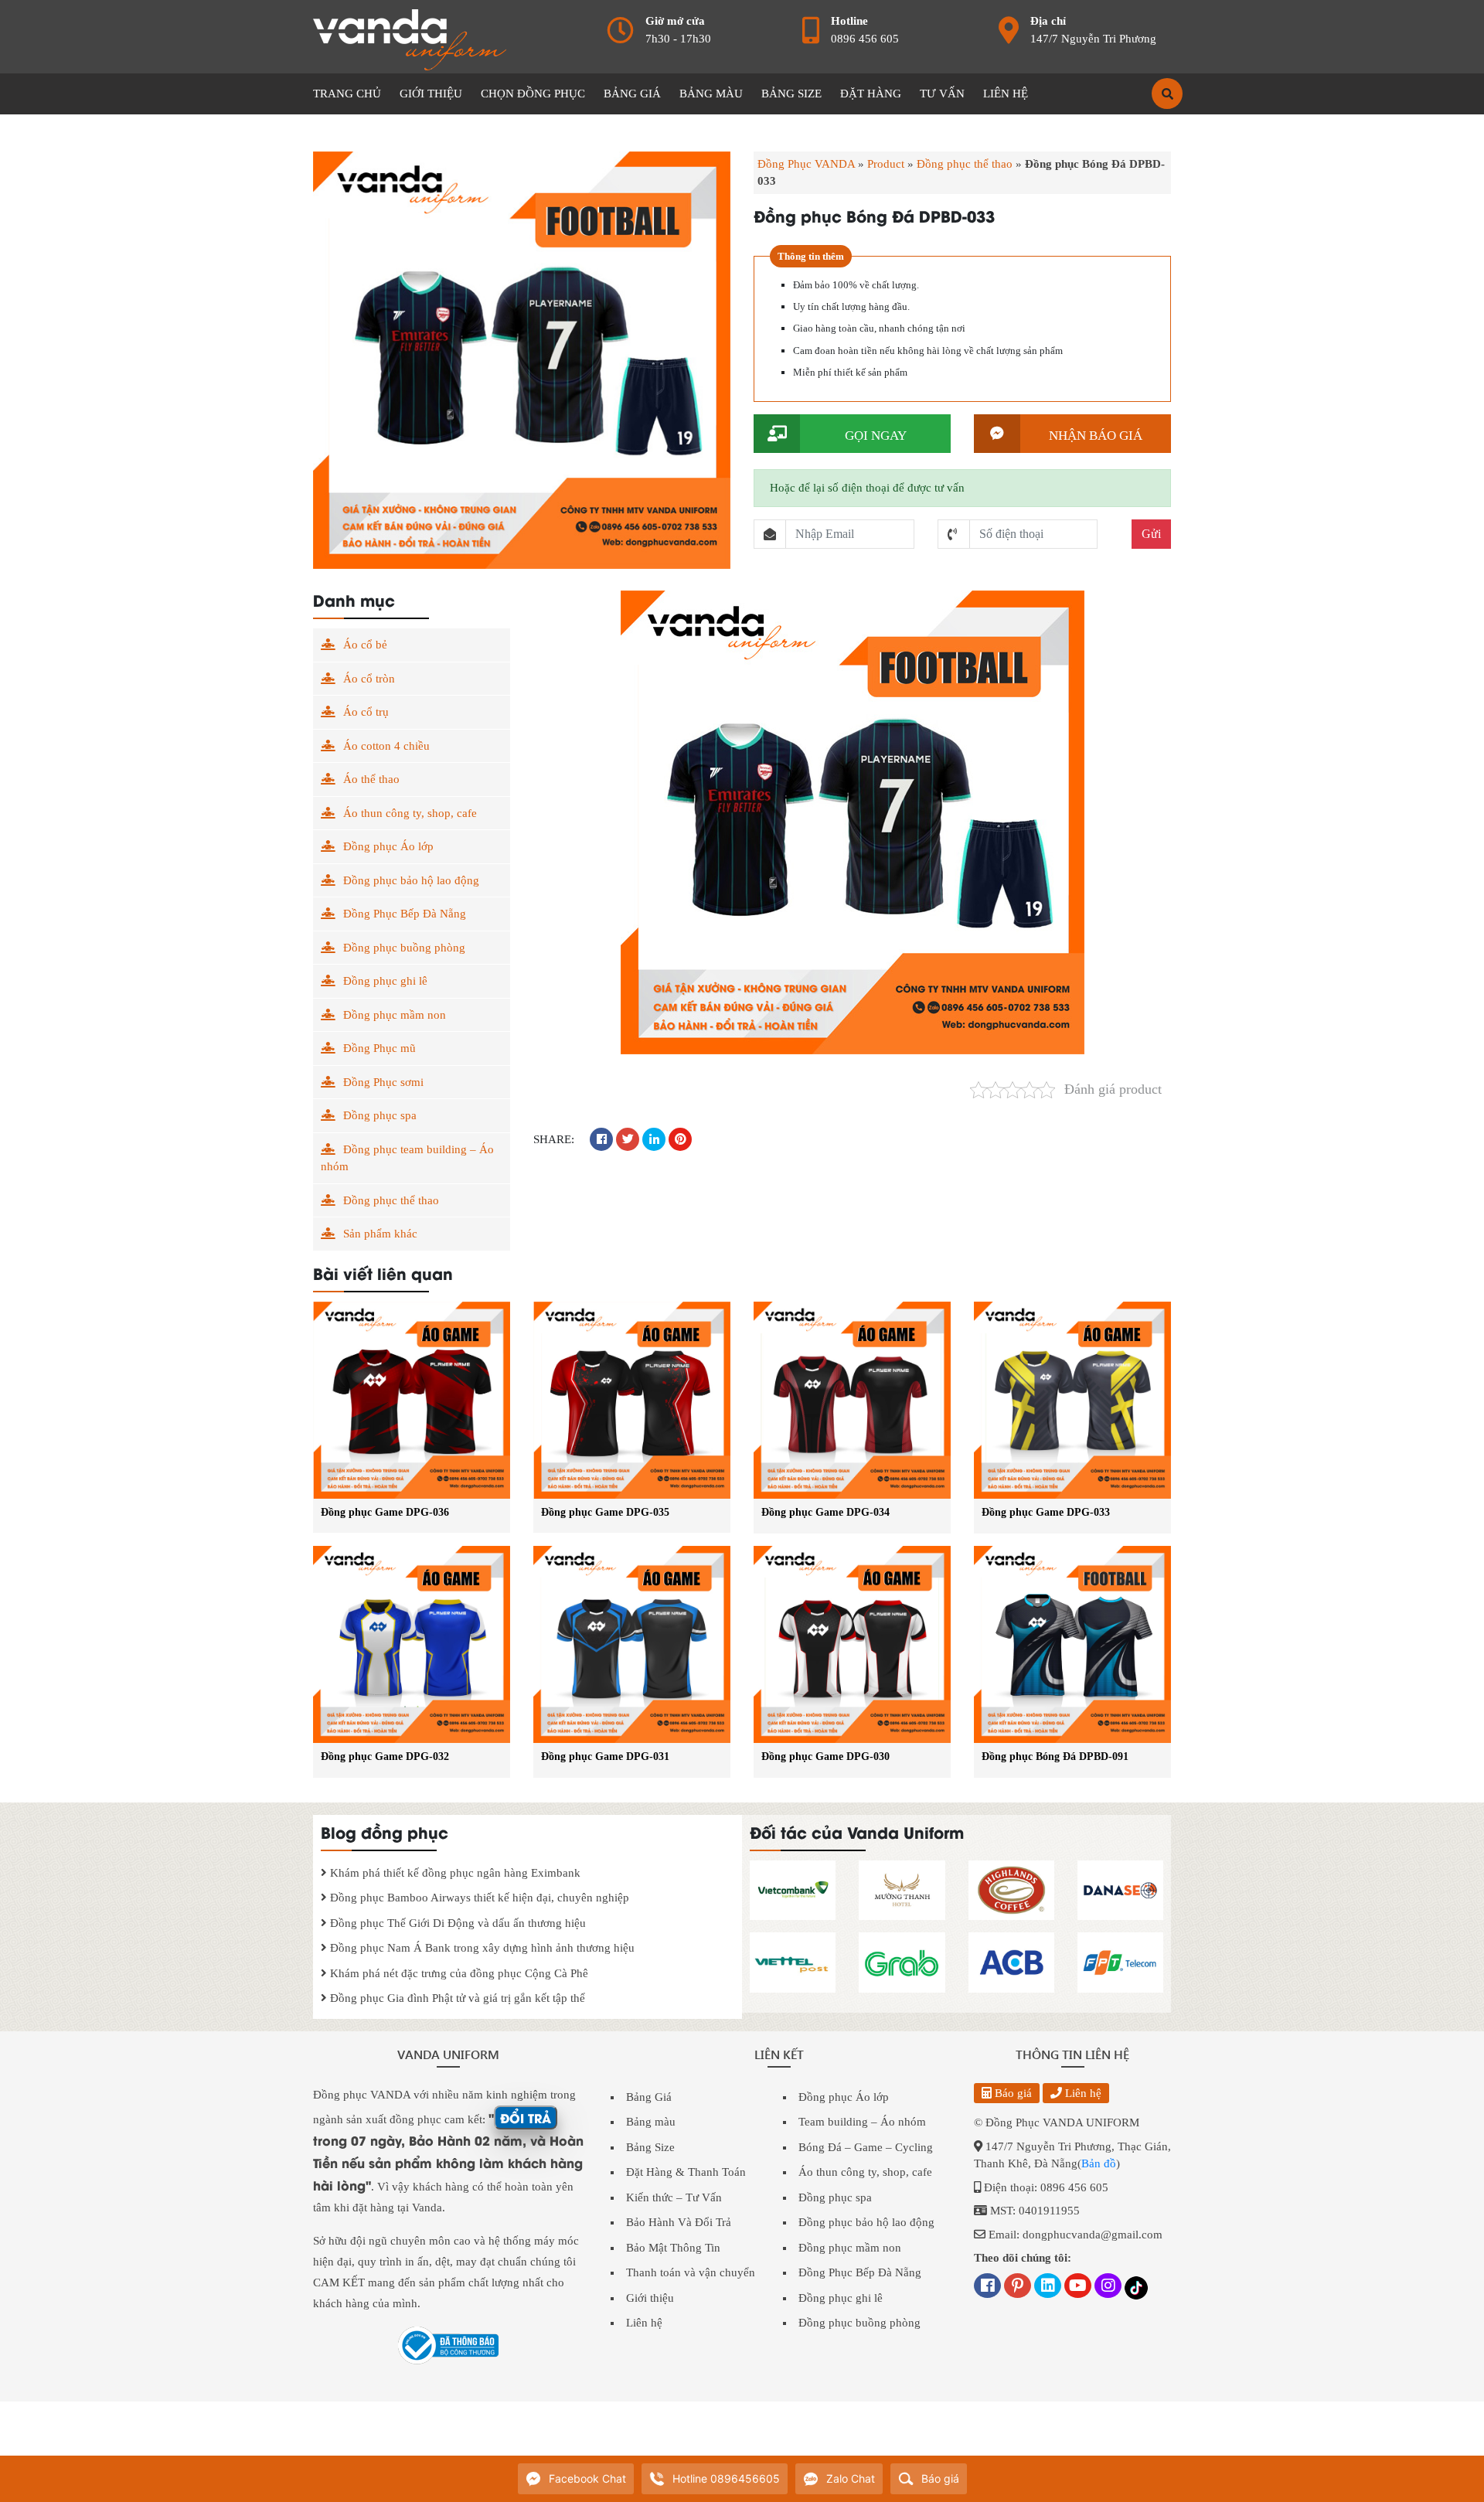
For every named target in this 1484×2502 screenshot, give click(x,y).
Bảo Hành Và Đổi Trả (679, 2222)
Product (886, 164)
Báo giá (1012, 2093)
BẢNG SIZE (791, 94)
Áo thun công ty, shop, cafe (410, 813)
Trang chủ (347, 94)
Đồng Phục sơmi (383, 1082)
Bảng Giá (649, 2097)
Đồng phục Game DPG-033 (1046, 1512)
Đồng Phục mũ (380, 1048)
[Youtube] (1078, 2287)
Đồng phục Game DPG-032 (385, 1757)
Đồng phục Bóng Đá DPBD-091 (1055, 1757)
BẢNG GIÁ (632, 94)
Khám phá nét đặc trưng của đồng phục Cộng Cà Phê (458, 1973)
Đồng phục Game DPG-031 (605, 1757)
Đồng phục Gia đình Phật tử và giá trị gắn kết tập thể (456, 1998)
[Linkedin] (1048, 2287)
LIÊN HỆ (1006, 94)
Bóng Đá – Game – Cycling (866, 2147)
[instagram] (1108, 2287)
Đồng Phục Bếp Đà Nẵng (405, 914)
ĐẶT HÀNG (871, 94)
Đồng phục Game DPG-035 (605, 1512)
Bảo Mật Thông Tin (673, 2248)
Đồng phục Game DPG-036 (385, 1512)
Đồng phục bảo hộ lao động (411, 880)
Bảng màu (651, 2122)
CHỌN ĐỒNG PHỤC (533, 94)
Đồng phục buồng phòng (404, 948)
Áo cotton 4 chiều (386, 746)
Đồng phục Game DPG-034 (825, 1512)
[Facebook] (987, 2287)
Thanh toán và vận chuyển (691, 2272)
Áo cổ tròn (369, 679)
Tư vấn (942, 94)
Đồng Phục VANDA (806, 164)
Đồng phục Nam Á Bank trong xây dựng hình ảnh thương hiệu (481, 1948)
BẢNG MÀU (711, 94)
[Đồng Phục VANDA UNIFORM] (410, 39)
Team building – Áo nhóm (862, 2122)
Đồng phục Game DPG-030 (825, 1757)
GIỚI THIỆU (431, 94)
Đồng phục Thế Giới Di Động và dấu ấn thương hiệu (456, 1923)
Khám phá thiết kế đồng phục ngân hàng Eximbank (454, 1873)
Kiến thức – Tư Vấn (674, 2197)
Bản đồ (1099, 2163)
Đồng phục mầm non (395, 1015)
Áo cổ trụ (366, 712)
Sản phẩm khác (380, 1234)
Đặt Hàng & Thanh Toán (686, 2172)
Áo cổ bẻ (365, 645)
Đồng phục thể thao (965, 164)
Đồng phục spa (380, 1115)
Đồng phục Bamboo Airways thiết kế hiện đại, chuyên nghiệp (478, 1898)
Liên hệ (644, 2323)
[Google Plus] (1018, 2287)
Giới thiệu (650, 2298)
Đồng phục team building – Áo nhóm (407, 1158)
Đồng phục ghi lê (385, 981)
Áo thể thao (371, 779)
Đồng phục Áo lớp (388, 846)
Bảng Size (650, 2147)
